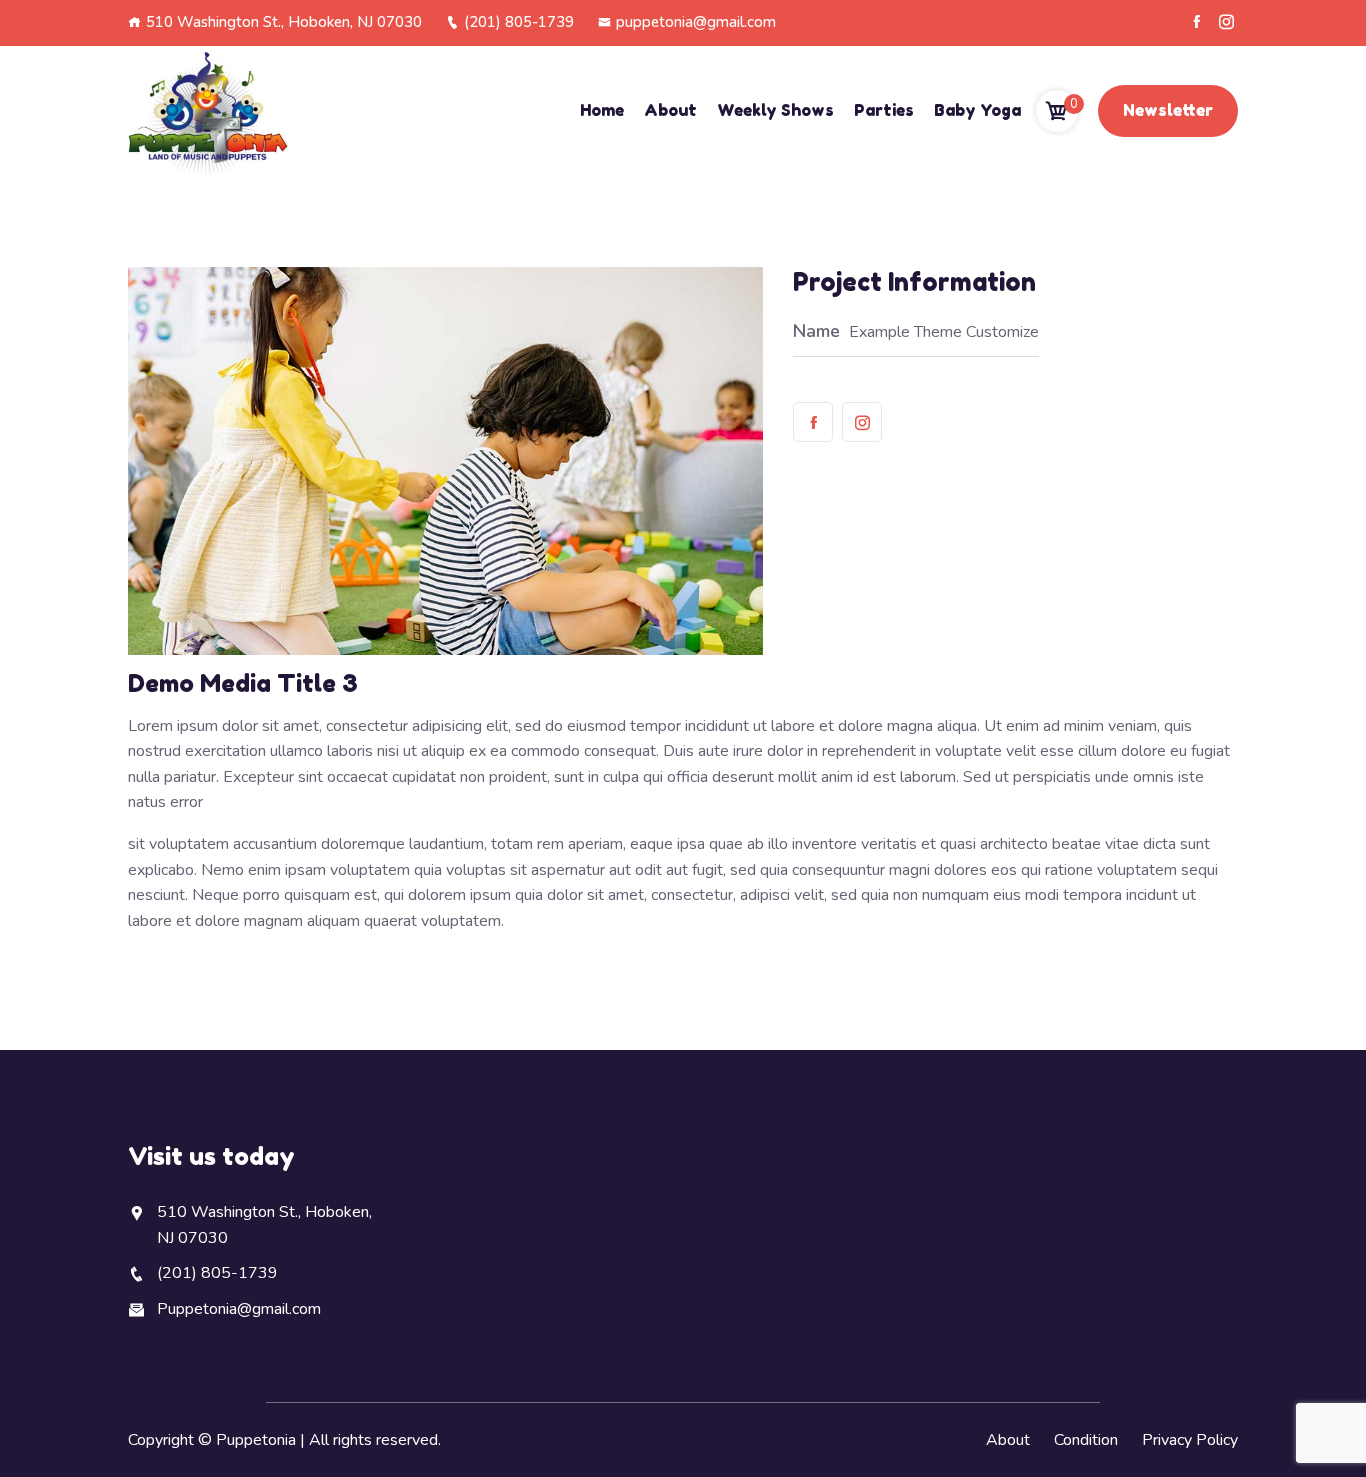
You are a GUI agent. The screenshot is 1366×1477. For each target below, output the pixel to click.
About (670, 110)
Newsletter (1168, 110)
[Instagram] (1226, 22)
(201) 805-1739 (519, 22)
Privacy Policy (1190, 1440)
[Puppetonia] (208, 111)
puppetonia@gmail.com (696, 22)
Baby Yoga (977, 110)
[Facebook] (1196, 22)
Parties (884, 110)
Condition (1086, 1440)
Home (602, 110)
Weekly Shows (775, 110)
